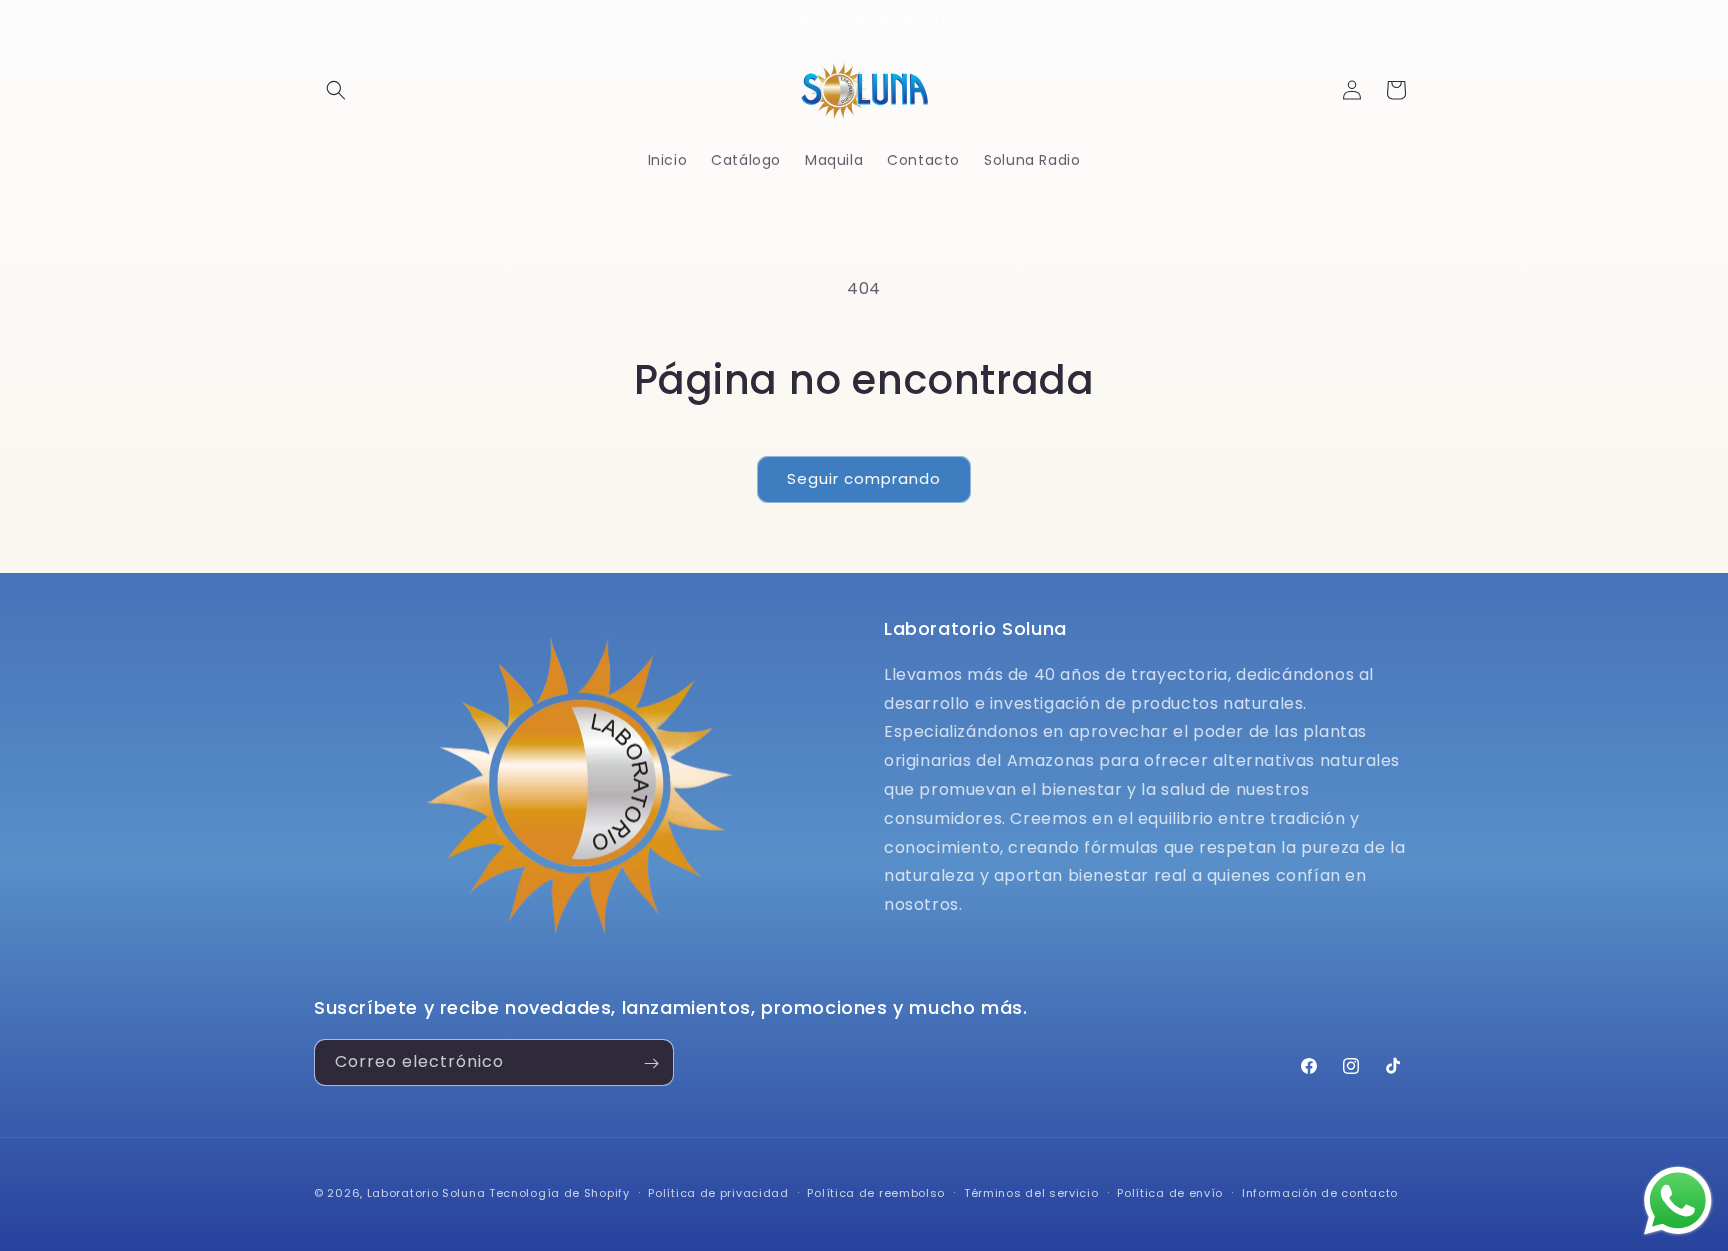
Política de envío (1170, 1192)
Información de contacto (1320, 1192)
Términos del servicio (1031, 1192)
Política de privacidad (718, 1192)
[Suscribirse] (651, 1063)
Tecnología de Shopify (559, 1193)
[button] (336, 90)
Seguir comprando (864, 478)
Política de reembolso (876, 1192)
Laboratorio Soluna (426, 1193)
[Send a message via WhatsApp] (1678, 1201)
